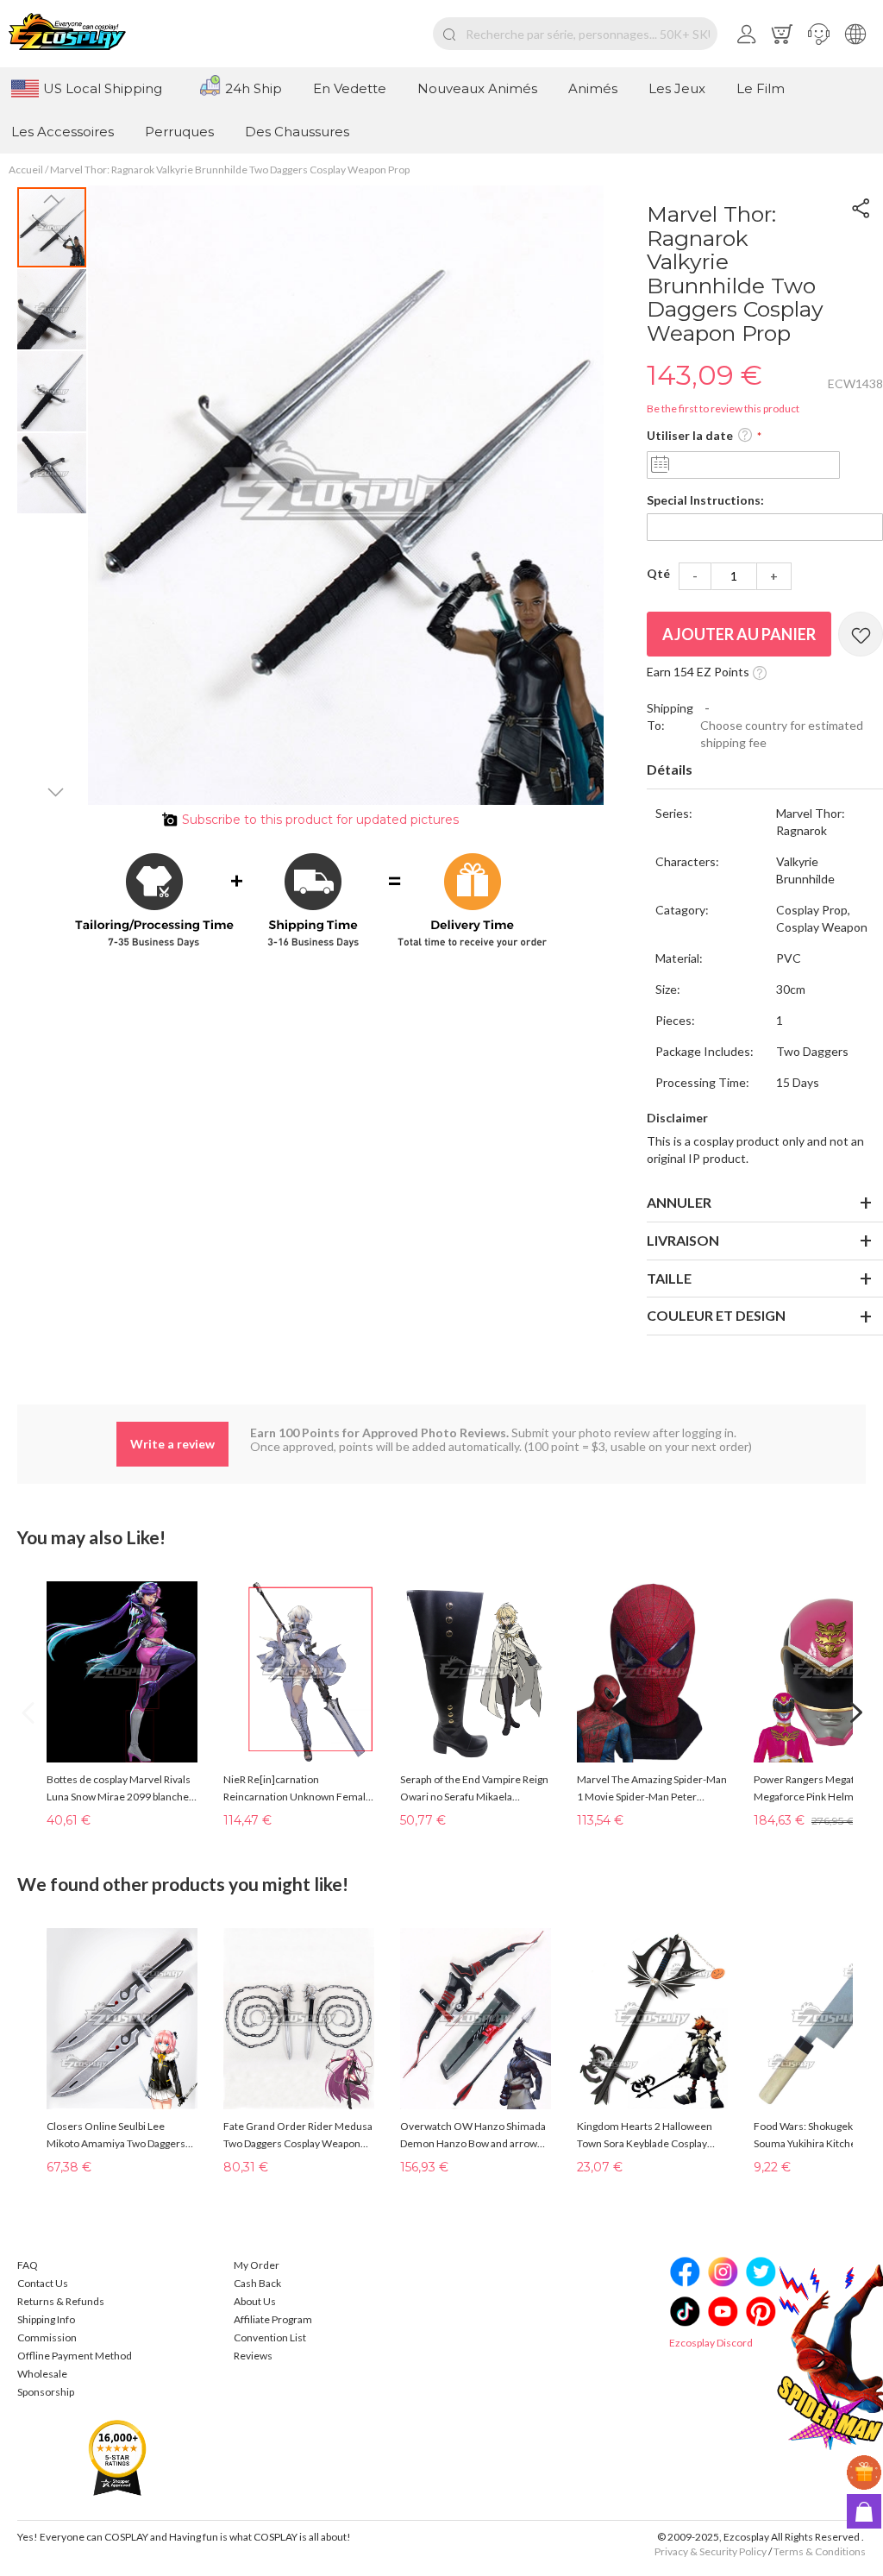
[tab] (765, 770)
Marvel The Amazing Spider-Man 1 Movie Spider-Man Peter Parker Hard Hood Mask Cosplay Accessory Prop (652, 1789)
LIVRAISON (683, 1240)
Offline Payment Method (75, 2356)
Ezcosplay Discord (711, 2343)
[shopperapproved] (117, 2457)
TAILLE (669, 1278)
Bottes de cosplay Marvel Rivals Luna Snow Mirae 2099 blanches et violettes (120, 1789)
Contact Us (43, 2283)
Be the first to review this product (723, 408)
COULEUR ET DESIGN (716, 1315)
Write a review (172, 1444)
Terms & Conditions (820, 2551)
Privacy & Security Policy (711, 2551)
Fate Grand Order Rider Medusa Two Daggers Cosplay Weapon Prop (298, 2136)
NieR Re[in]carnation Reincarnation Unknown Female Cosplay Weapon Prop (297, 1789)
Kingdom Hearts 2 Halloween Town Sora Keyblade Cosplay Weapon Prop (645, 2136)
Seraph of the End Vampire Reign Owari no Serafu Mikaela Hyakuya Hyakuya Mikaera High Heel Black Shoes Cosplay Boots (474, 1789)
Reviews (253, 2356)
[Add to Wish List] (861, 634)
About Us (255, 2301)
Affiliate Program (273, 2319)
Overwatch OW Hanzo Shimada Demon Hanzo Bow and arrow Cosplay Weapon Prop (473, 2136)
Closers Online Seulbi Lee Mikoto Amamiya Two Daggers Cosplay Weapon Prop (116, 2136)
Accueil (26, 170)
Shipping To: (670, 716)
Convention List (270, 2337)
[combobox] (575, 34)
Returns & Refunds (61, 2301)
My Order (257, 2265)
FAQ (28, 2265)
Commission (47, 2337)
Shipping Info (46, 2319)
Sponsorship (46, 2392)
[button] (819, 34)
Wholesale (42, 2374)
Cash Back (257, 2283)
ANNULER (679, 1202)
